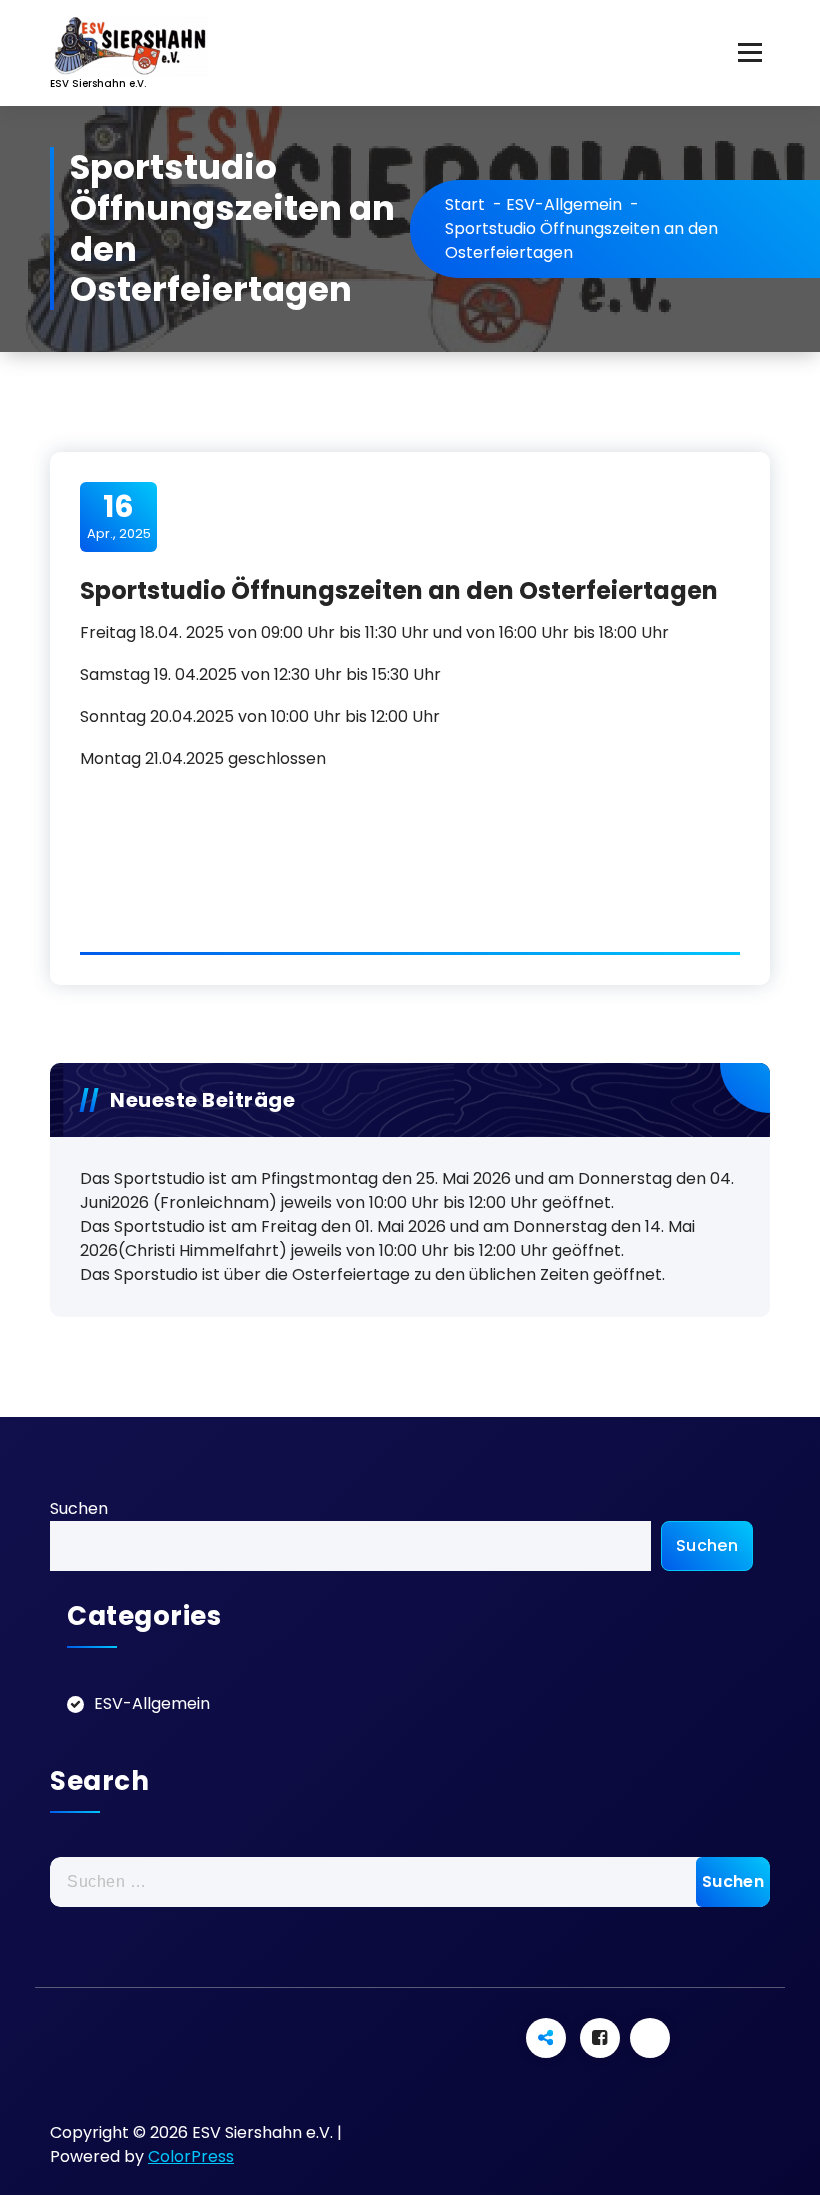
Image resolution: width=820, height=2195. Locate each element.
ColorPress (191, 2156)
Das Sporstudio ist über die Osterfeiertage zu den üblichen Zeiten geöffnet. (372, 1274)
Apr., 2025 (119, 516)
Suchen (79, 1508)
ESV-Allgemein (564, 204)
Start (465, 204)
